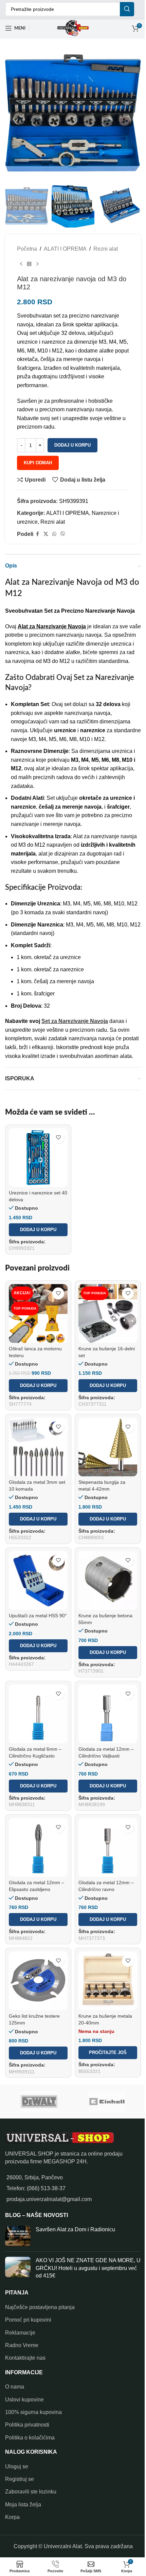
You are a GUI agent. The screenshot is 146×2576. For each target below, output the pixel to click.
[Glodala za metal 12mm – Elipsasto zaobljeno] (38, 1847)
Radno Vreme (22, 2345)
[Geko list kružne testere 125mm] (38, 1981)
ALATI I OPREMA (65, 249)
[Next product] (37, 264)
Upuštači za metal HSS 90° (38, 1616)
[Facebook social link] (37, 534)
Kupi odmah (38, 463)
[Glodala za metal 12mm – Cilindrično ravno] (108, 1847)
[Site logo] (73, 28)
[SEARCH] (127, 9)
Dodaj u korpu (72, 445)
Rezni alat (106, 249)
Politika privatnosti (27, 2425)
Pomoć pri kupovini (28, 2320)
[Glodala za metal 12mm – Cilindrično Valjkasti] (108, 1714)
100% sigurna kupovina (33, 2412)
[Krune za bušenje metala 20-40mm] (108, 1981)
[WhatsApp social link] (54, 534)
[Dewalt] (39, 2102)
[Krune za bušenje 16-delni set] (108, 1313)
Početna (27, 249)
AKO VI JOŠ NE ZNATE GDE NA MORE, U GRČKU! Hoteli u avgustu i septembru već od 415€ (88, 2268)
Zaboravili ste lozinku (31, 2492)
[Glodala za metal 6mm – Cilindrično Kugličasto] (38, 1714)
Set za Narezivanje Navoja (75, 1021)
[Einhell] (107, 2102)
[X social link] (46, 534)
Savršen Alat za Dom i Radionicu (75, 2229)
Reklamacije (20, 2333)
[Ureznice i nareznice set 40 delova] (38, 1158)
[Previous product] (21, 264)
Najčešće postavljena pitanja (40, 2307)
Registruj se (20, 2479)
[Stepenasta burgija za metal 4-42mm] (108, 1447)
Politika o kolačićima (30, 2438)
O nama (15, 2387)
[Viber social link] (63, 534)
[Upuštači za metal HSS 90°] (38, 1580)
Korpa (12, 2517)
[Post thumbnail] (18, 2236)
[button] (38, 1230)
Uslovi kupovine (24, 2400)
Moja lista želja (23, 2505)
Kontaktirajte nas (25, 2358)
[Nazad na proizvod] (29, 264)
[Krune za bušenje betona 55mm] (108, 1580)
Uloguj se (17, 2466)
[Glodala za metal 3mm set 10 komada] (38, 1447)
